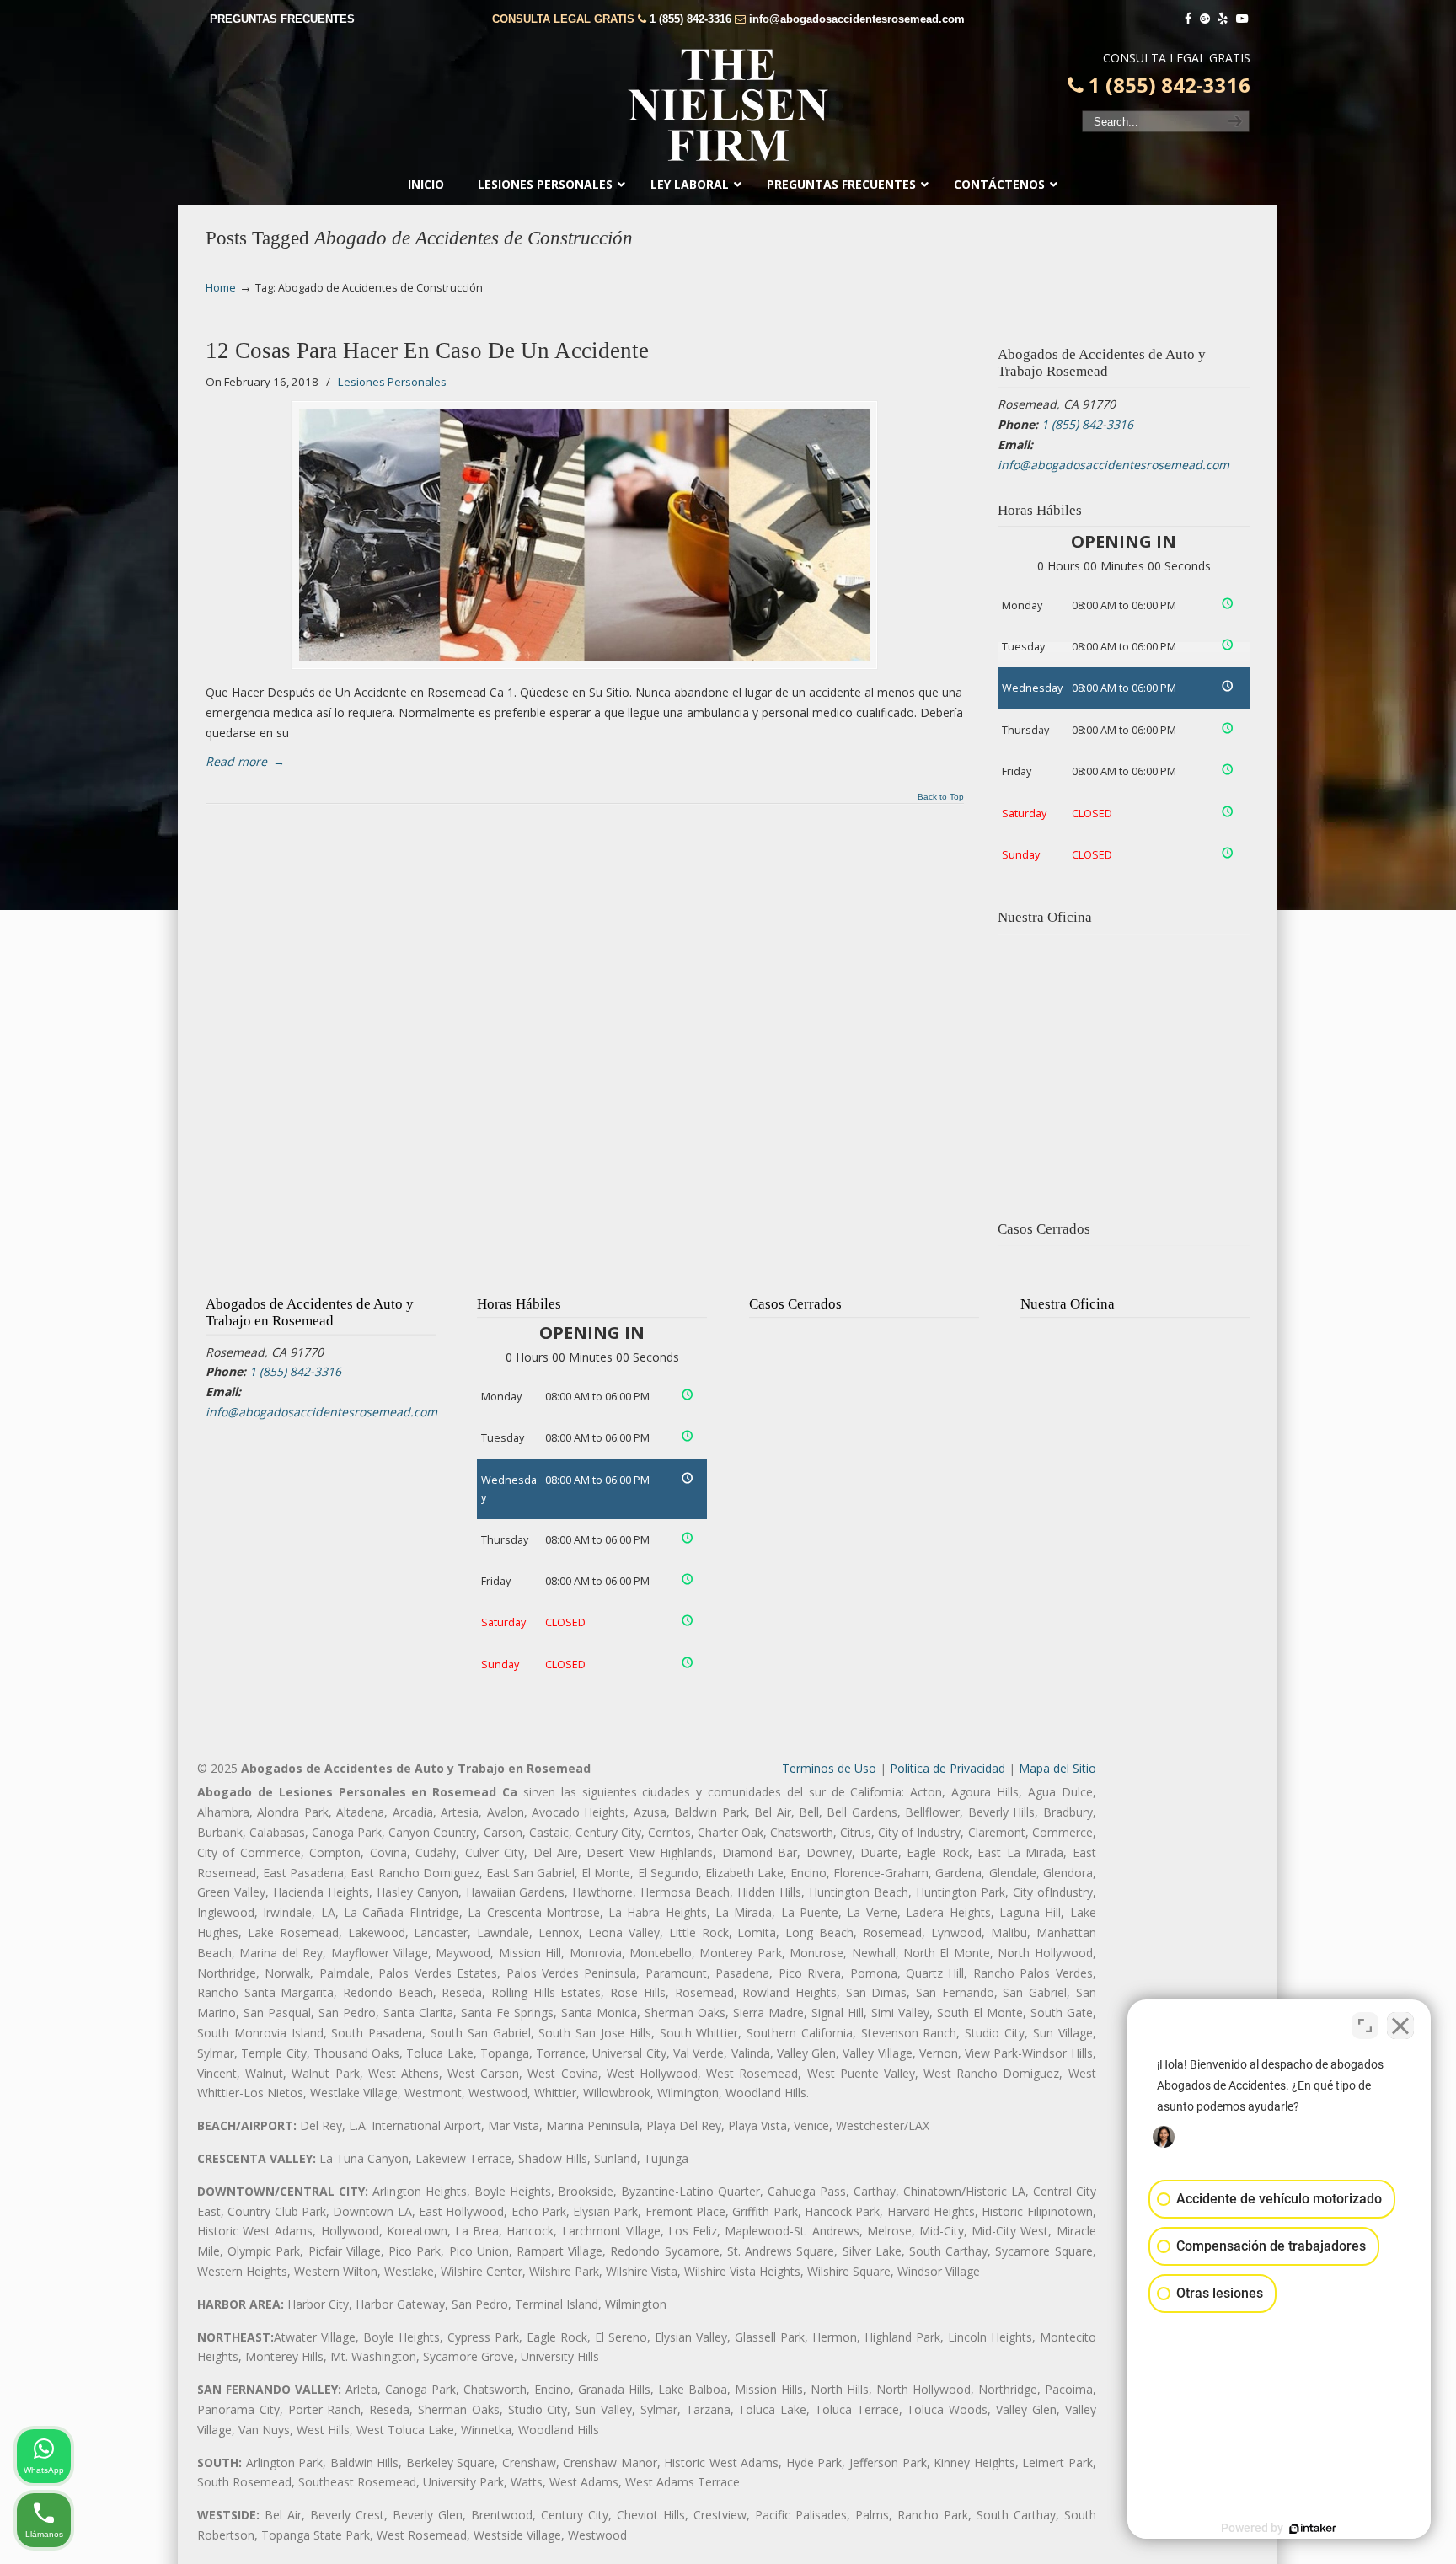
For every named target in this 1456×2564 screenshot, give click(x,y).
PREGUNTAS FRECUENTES (282, 19)
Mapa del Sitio (1057, 1768)
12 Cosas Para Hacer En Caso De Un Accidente (427, 351)
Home (221, 288)
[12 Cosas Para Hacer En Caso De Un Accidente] (584, 535)
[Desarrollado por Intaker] (1313, 2529)
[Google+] (1205, 19)
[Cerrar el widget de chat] (1400, 2026)
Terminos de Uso (829, 1768)
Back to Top (941, 797)
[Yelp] (1223, 19)
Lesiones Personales (392, 382)
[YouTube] (1242, 19)
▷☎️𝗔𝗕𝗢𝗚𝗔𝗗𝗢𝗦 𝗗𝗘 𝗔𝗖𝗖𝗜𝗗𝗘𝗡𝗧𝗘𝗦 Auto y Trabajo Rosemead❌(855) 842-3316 (728, 105)
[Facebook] (1188, 19)
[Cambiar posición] (1365, 2026)
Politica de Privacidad (947, 1768)
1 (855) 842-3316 (691, 19)
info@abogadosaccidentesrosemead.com (857, 19)
